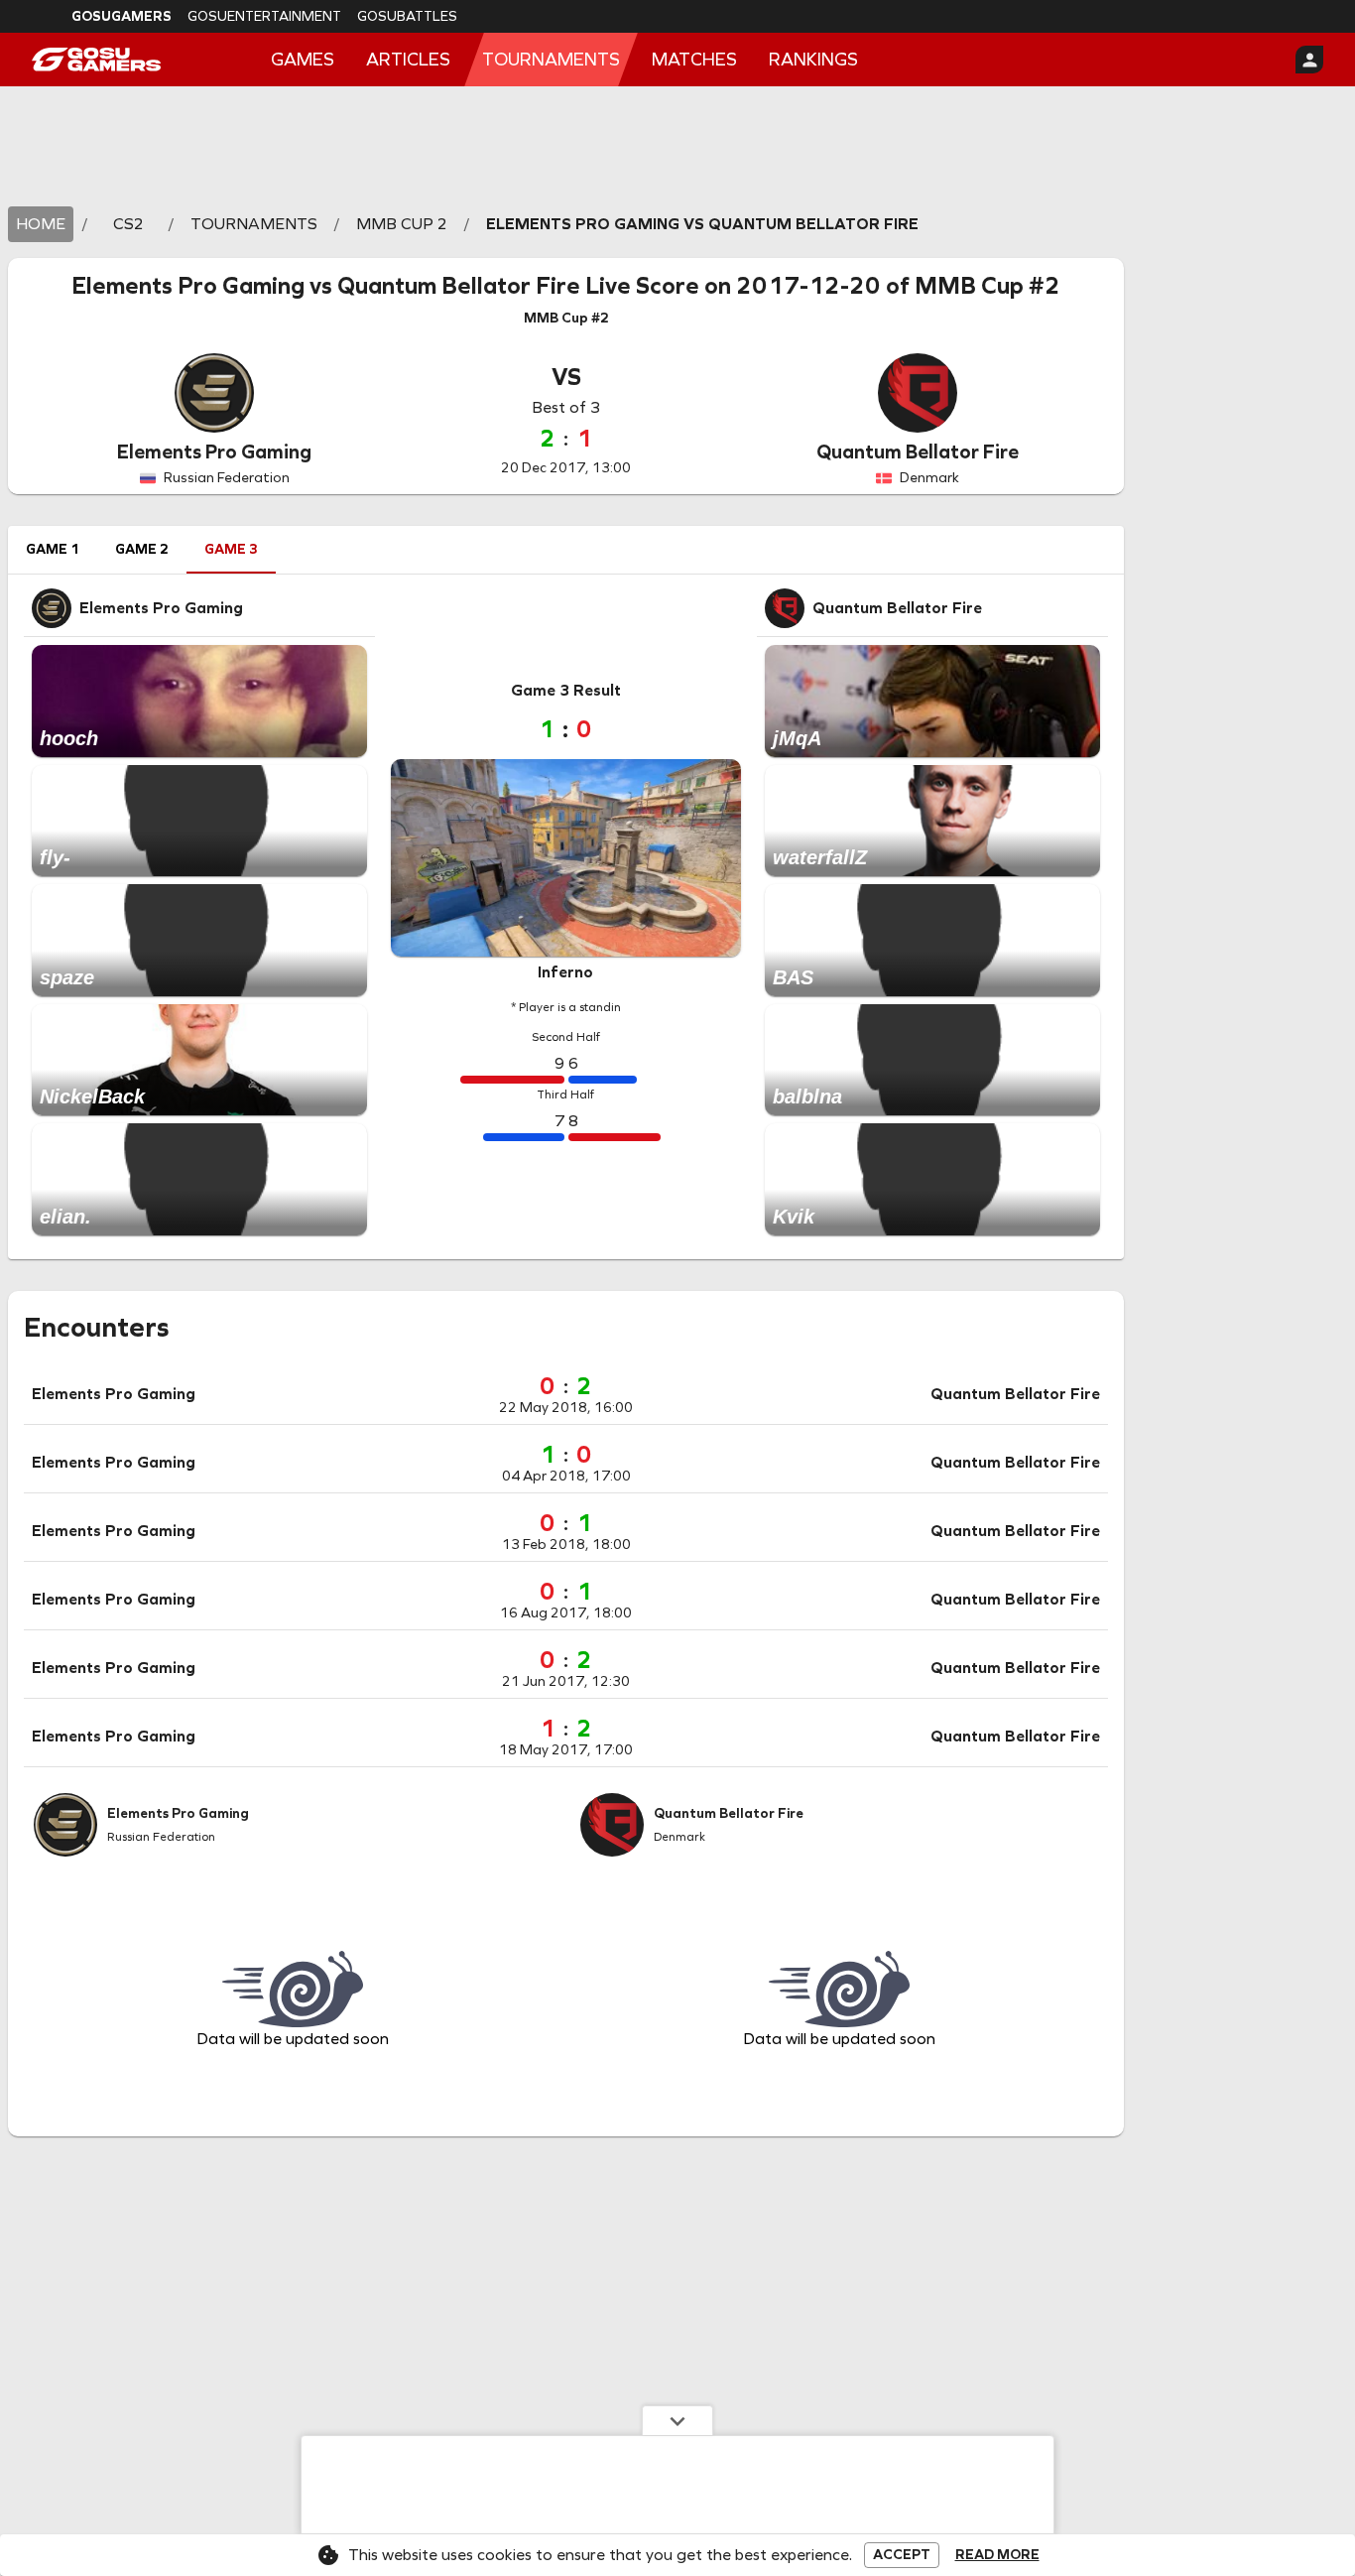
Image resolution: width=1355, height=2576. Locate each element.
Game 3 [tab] (231, 549)
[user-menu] (1309, 60)
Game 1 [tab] (53, 549)
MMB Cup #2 (987, 286)
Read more (997, 2555)
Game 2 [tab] (142, 549)
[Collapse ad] (677, 2420)
